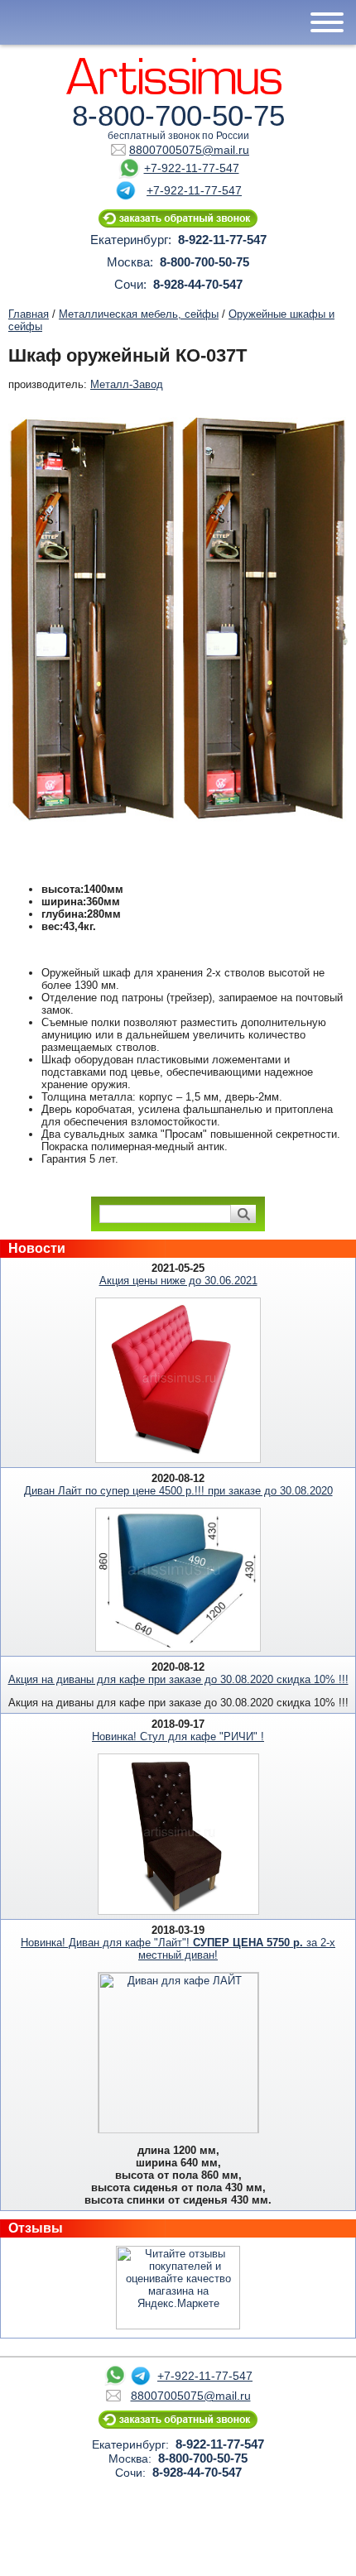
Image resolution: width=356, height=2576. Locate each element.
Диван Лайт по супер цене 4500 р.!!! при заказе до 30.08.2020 (178, 1491)
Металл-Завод (127, 384)
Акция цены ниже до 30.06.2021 (178, 1281)
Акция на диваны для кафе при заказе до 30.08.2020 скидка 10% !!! (178, 1679)
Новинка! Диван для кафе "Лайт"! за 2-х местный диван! (178, 1949)
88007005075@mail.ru (189, 150)
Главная (29, 314)
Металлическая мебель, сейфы (139, 314)
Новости (37, 1248)
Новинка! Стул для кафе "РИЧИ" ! (178, 1737)
